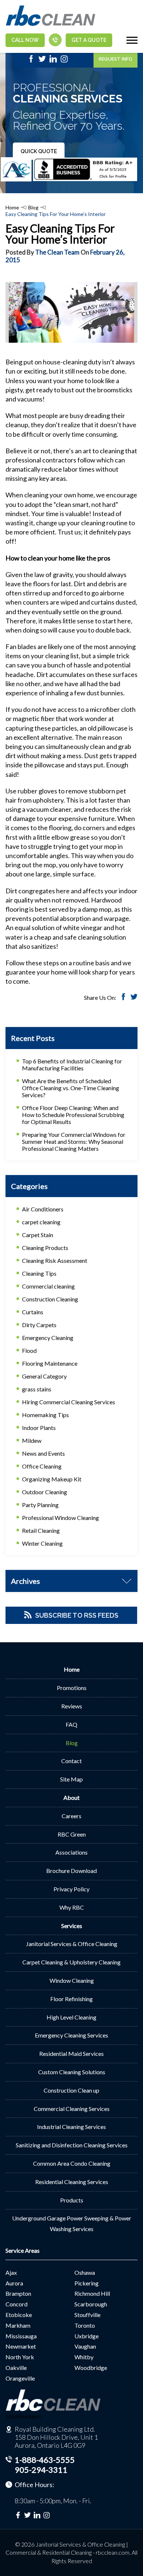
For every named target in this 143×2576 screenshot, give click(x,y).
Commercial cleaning (48, 1286)
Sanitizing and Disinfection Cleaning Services (72, 2145)
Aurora (14, 2283)
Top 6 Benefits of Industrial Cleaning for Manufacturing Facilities (72, 1064)
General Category (44, 1376)
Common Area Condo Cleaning (72, 2163)
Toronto (85, 2325)
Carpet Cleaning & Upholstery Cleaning (71, 1962)
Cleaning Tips (39, 1273)
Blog (33, 207)
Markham (18, 2325)
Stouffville (87, 2315)
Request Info (115, 59)
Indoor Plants (39, 1428)
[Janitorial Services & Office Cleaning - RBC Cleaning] (50, 25)
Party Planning (40, 1505)
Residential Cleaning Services (72, 2182)
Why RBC (72, 1907)
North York (20, 2357)
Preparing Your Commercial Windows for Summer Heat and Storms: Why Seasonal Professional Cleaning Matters (74, 1141)
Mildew (32, 1440)
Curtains (33, 1312)
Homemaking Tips (45, 1415)
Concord (16, 2304)
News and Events (43, 1453)
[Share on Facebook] (123, 998)
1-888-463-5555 (45, 2460)
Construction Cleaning (50, 1299)
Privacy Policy (71, 1889)
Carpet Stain (38, 1235)
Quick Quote (39, 151)
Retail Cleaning (41, 1530)
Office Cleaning (42, 1466)
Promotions (72, 1688)
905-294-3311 (41, 2470)
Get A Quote (89, 40)
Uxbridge (87, 2336)
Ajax (11, 2272)
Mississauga (21, 2336)
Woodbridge (91, 2368)
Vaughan (85, 2346)
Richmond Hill (92, 2293)
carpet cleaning (41, 1222)
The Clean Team (57, 252)
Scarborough (91, 2304)
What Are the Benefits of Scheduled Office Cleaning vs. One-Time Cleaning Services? (71, 1088)
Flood (29, 1350)
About (71, 1797)
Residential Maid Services (71, 2053)
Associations (71, 1852)
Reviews (72, 1706)
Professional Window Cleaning (60, 1518)
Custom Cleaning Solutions (72, 2072)
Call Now (25, 40)
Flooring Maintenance (50, 1363)
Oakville (16, 2368)
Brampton (18, 2293)
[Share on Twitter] (134, 998)
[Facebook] (31, 61)
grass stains (37, 1389)
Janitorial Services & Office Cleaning (72, 1944)
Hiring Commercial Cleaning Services (69, 1402)
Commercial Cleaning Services (72, 2109)
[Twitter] (42, 61)
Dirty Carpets (39, 1325)
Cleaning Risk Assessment (55, 1260)
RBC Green (72, 1834)
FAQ (71, 1724)
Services (72, 1926)
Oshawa (85, 2272)
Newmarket (21, 2346)
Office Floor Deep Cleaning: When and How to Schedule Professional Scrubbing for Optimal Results (73, 1115)
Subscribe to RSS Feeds (77, 1615)
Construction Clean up (71, 2090)
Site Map (71, 1779)
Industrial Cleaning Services (71, 2127)
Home (12, 207)
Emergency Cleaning (48, 1338)
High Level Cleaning (71, 2017)
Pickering (87, 2283)
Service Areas (23, 2250)
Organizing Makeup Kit (52, 1479)
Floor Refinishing (71, 1999)
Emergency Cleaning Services (71, 2035)
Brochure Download (71, 1871)
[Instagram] (64, 61)
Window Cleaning (72, 1980)
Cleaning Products (45, 1248)
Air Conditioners (43, 1209)
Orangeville (20, 2378)
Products (72, 2200)
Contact (71, 1761)
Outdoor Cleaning (45, 1492)
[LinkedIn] (53, 61)
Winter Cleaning (42, 1543)
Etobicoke (19, 2315)
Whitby (84, 2357)
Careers (71, 1816)
